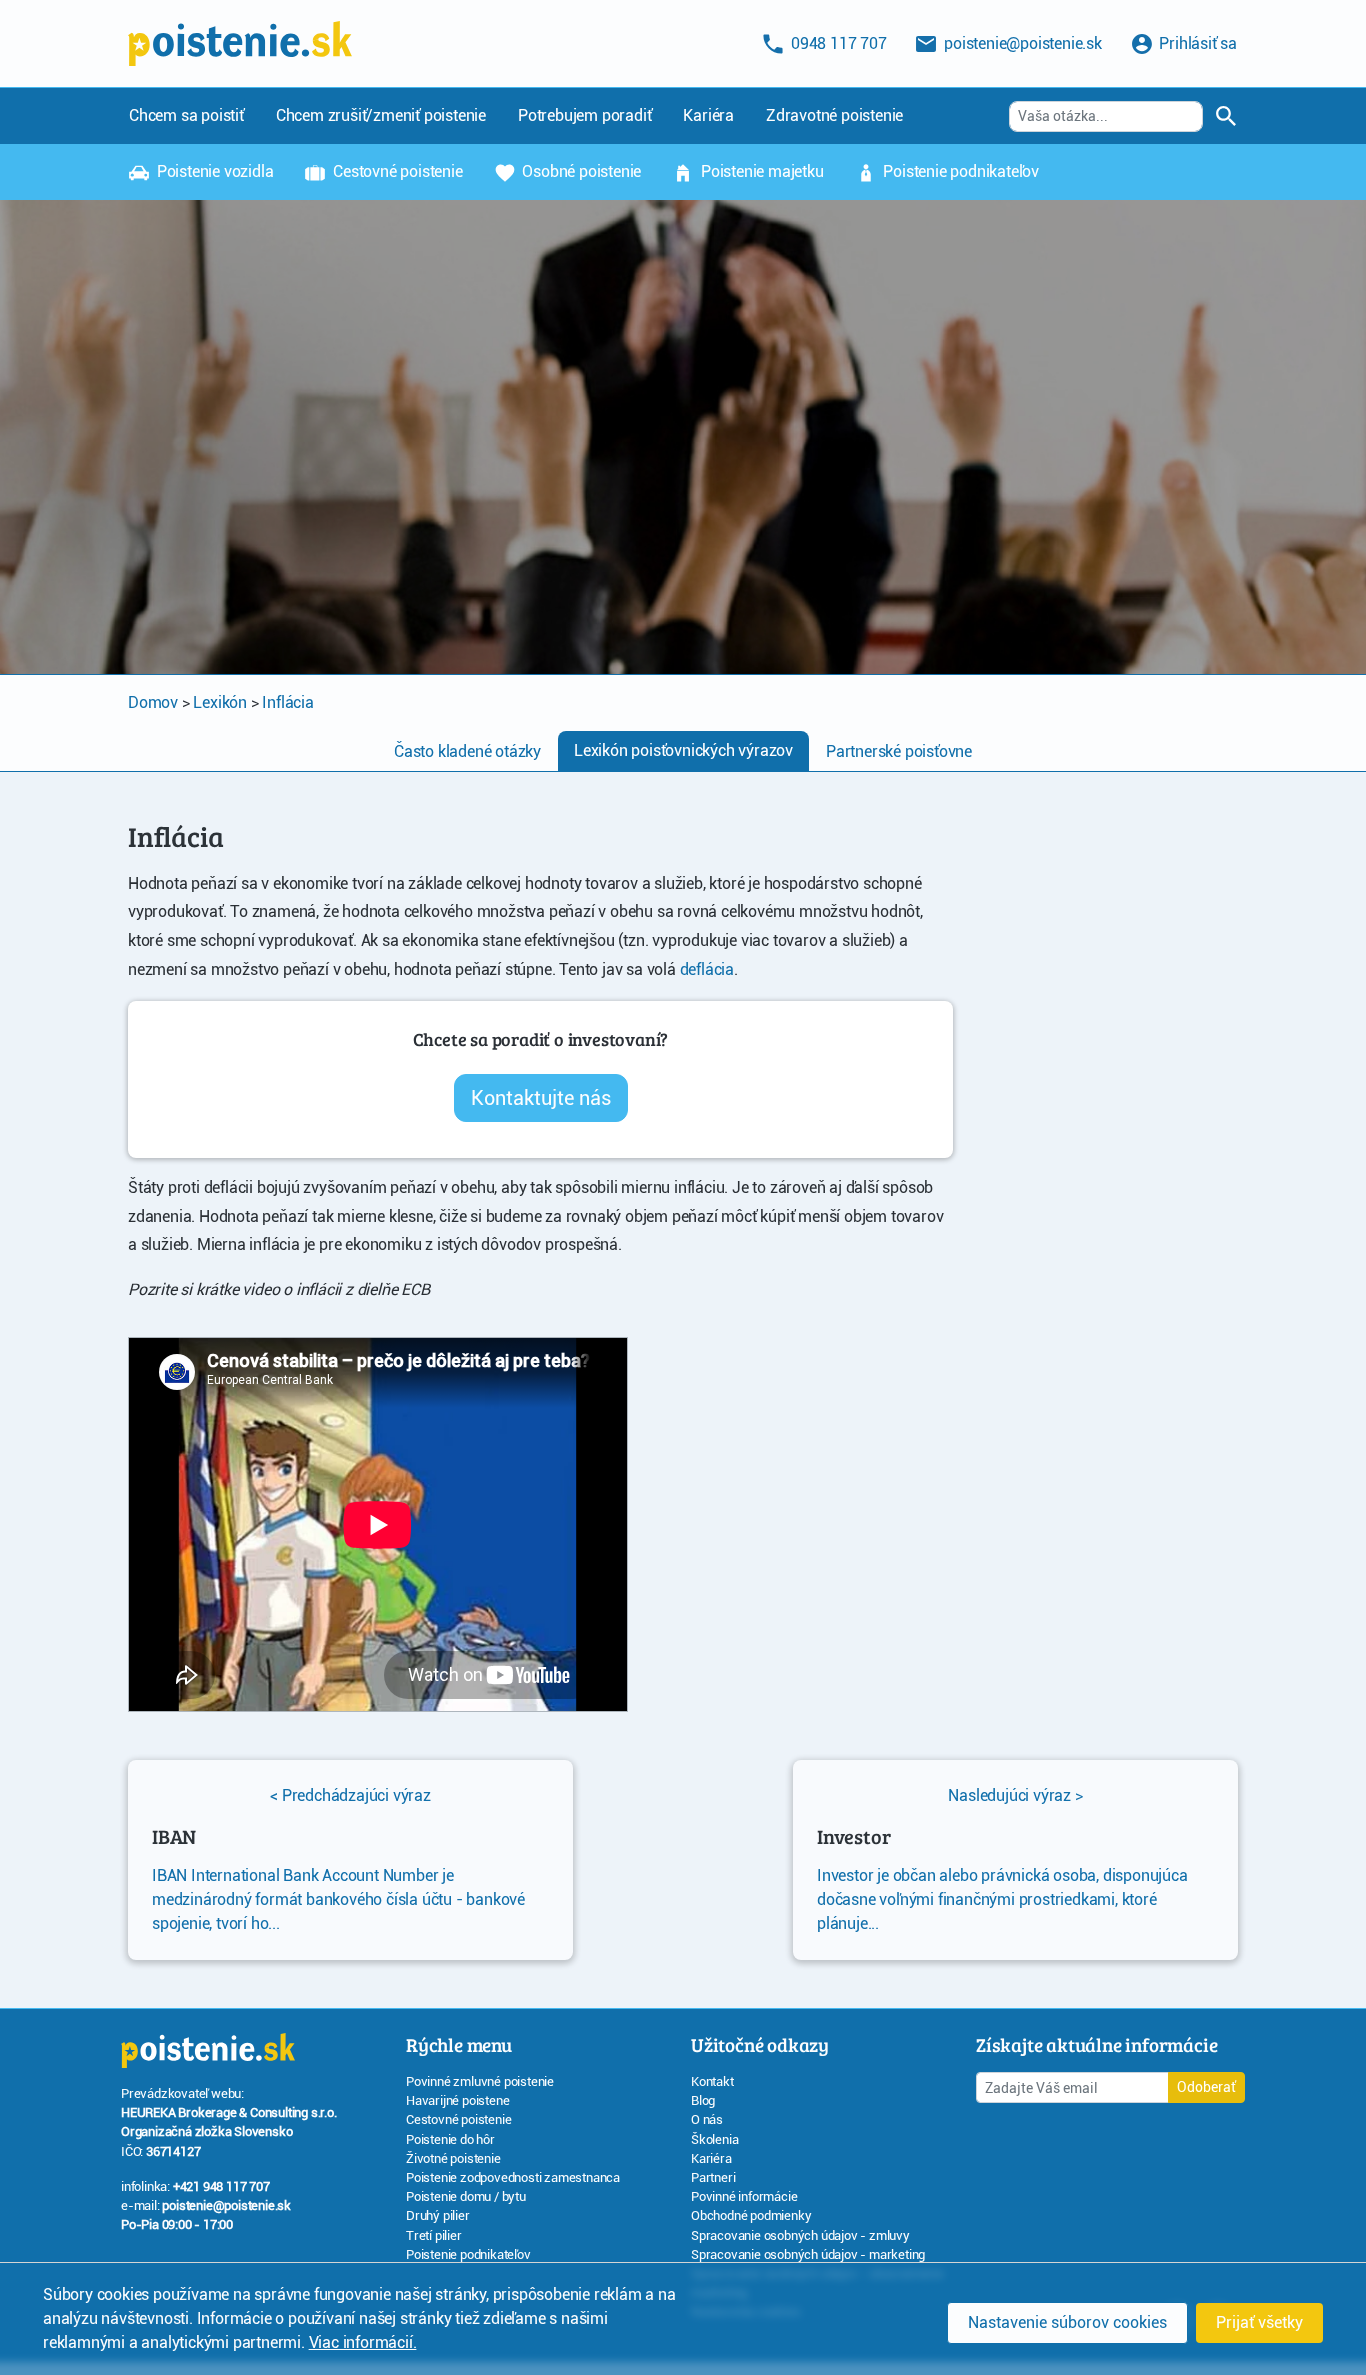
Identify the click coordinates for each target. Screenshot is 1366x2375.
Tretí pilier (434, 2235)
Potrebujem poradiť (584, 115)
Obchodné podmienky (751, 2215)
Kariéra (708, 115)
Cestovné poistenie (395, 171)
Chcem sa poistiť (186, 115)
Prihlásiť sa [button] (1196, 43)
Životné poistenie (453, 2158)
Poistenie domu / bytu (466, 2196)
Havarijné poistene (457, 2100)
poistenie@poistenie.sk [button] (1020, 43)
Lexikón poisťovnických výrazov (683, 750)
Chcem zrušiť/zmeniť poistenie (381, 115)
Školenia (714, 2139)
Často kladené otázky (467, 751)
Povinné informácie (744, 2196)
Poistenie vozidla (213, 171)
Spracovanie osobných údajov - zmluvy (800, 2235)
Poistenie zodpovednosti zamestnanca (513, 2177)
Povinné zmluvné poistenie (480, 2081)
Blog (703, 2100)
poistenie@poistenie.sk (226, 2205)
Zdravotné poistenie (834, 115)
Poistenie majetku (760, 171)
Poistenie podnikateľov (959, 171)
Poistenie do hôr (450, 2139)
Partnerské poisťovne (899, 751)
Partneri (713, 2177)
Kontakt (712, 2081)
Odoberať (1206, 2087)
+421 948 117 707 (221, 2186)
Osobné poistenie (580, 171)
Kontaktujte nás (541, 1098)
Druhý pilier (438, 2215)
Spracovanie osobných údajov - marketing (808, 2254)
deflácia (707, 969)
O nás (707, 2119)
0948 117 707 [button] (836, 43)
